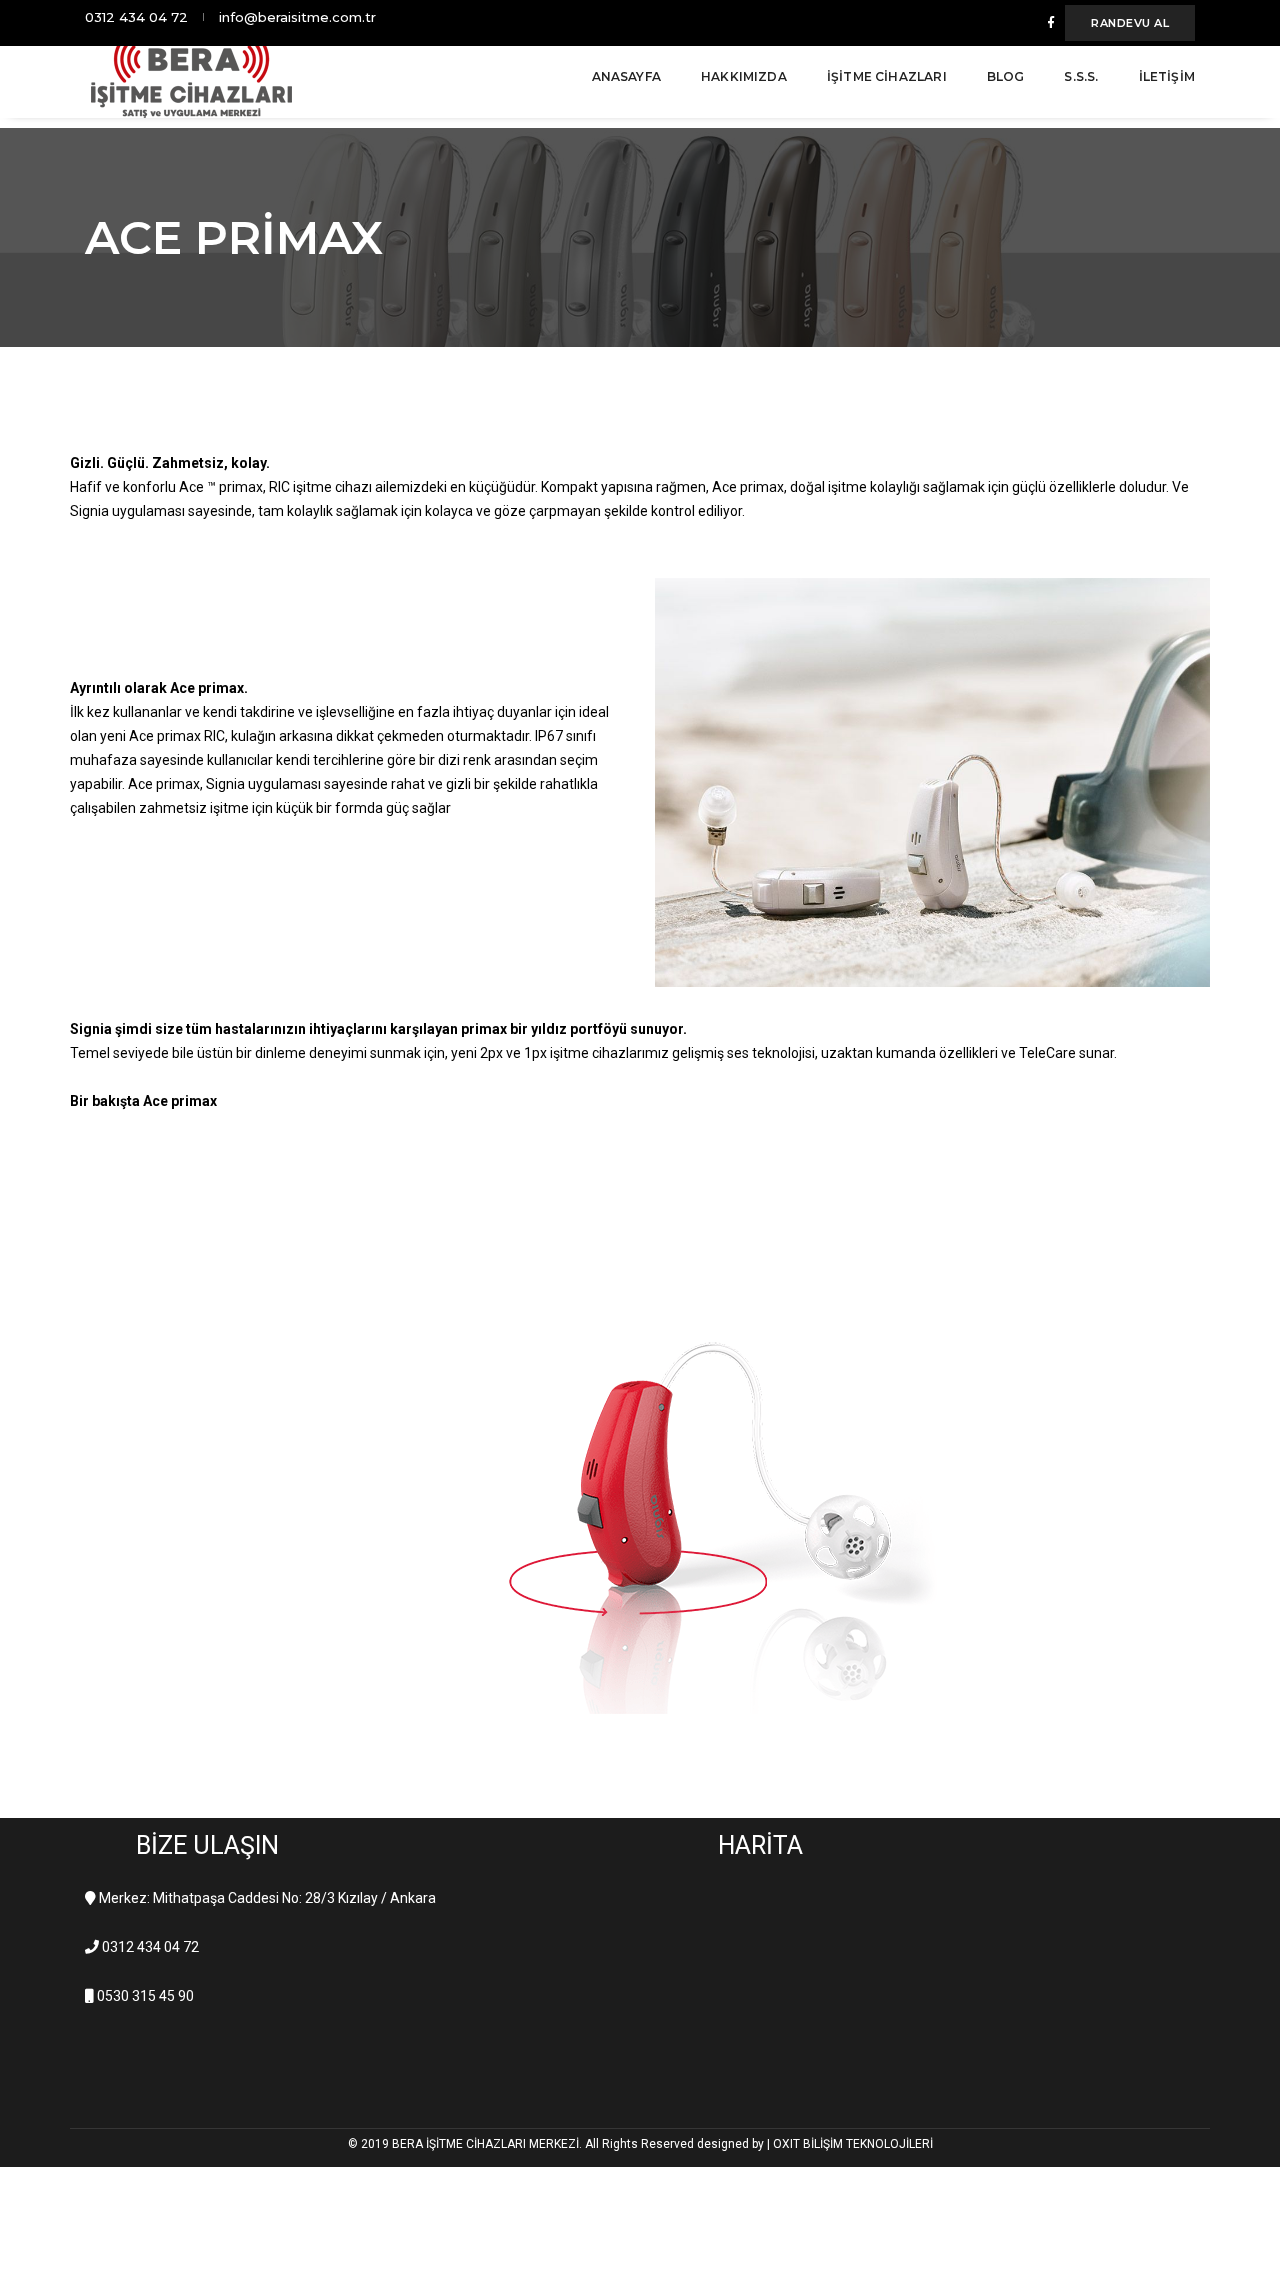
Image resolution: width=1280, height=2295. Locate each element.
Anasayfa (626, 76)
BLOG (1006, 76)
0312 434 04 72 (136, 17)
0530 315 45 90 (145, 1996)
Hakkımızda (744, 76)
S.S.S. (1081, 76)
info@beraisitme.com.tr (297, 17)
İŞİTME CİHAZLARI (887, 76)
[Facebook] (1051, 22)
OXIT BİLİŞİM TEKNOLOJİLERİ (853, 2144)
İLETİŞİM (1167, 76)
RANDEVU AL (1130, 23)
